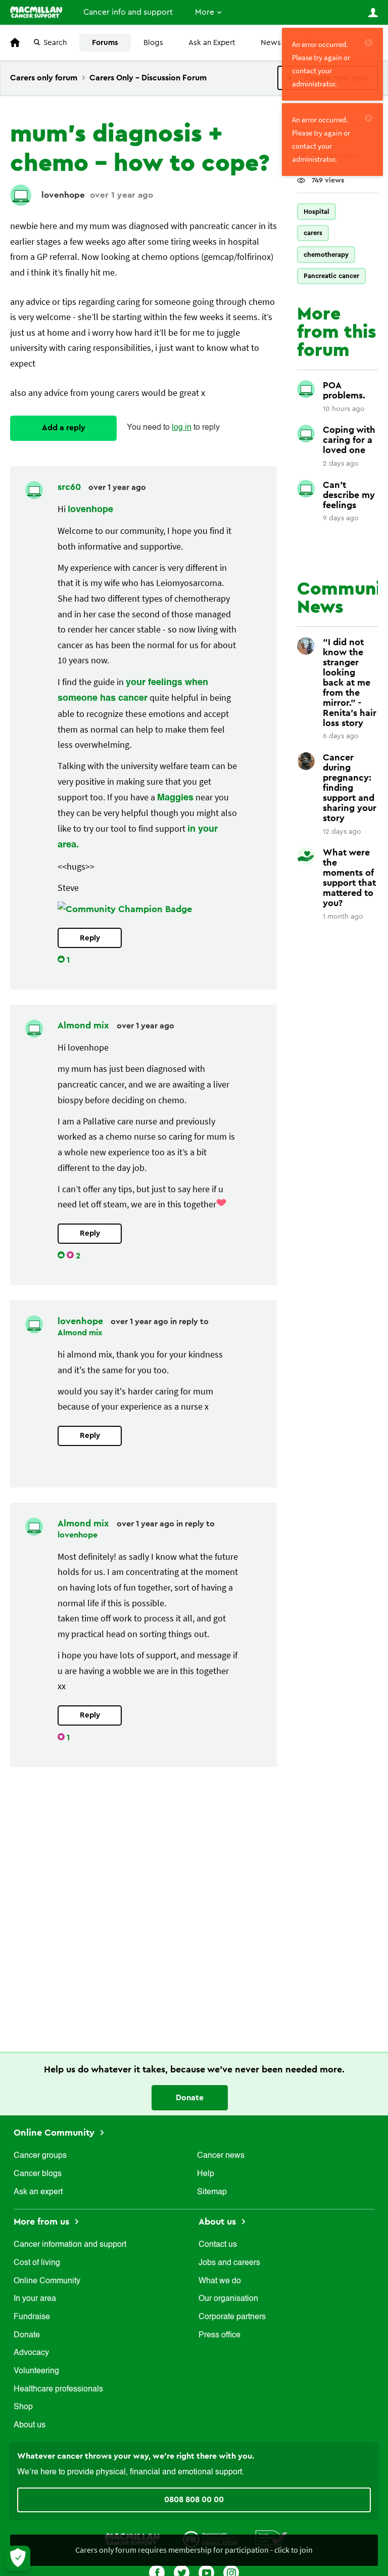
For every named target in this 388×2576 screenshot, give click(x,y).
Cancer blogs (38, 2174)
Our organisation (228, 2299)
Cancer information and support (70, 2245)
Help (206, 2174)
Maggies (175, 798)
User (373, 13)
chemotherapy (326, 255)
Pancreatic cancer (331, 276)
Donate (190, 2098)
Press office (220, 2335)
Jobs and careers (229, 2263)
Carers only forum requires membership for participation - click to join (194, 2550)
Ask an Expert (212, 43)
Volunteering (36, 2371)
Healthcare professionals (58, 2389)
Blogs (153, 43)
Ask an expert (38, 2192)
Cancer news (221, 2156)
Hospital (317, 212)
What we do (220, 2281)
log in (182, 428)
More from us (43, 2222)
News (271, 43)
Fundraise (32, 2317)
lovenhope (63, 195)
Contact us (218, 2245)
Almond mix (85, 1025)
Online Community (55, 2133)
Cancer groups (40, 2156)
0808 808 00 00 (194, 2500)
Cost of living (37, 2263)
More (205, 12)
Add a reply (64, 428)
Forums (105, 43)
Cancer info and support (128, 12)
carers (313, 233)
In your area (35, 2299)
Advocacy (31, 2353)
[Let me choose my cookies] (18, 2558)
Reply (90, 938)
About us (30, 2425)
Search (55, 43)
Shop (23, 2407)
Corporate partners (232, 2317)
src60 (70, 487)
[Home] (36, 12)
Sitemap (212, 2192)
